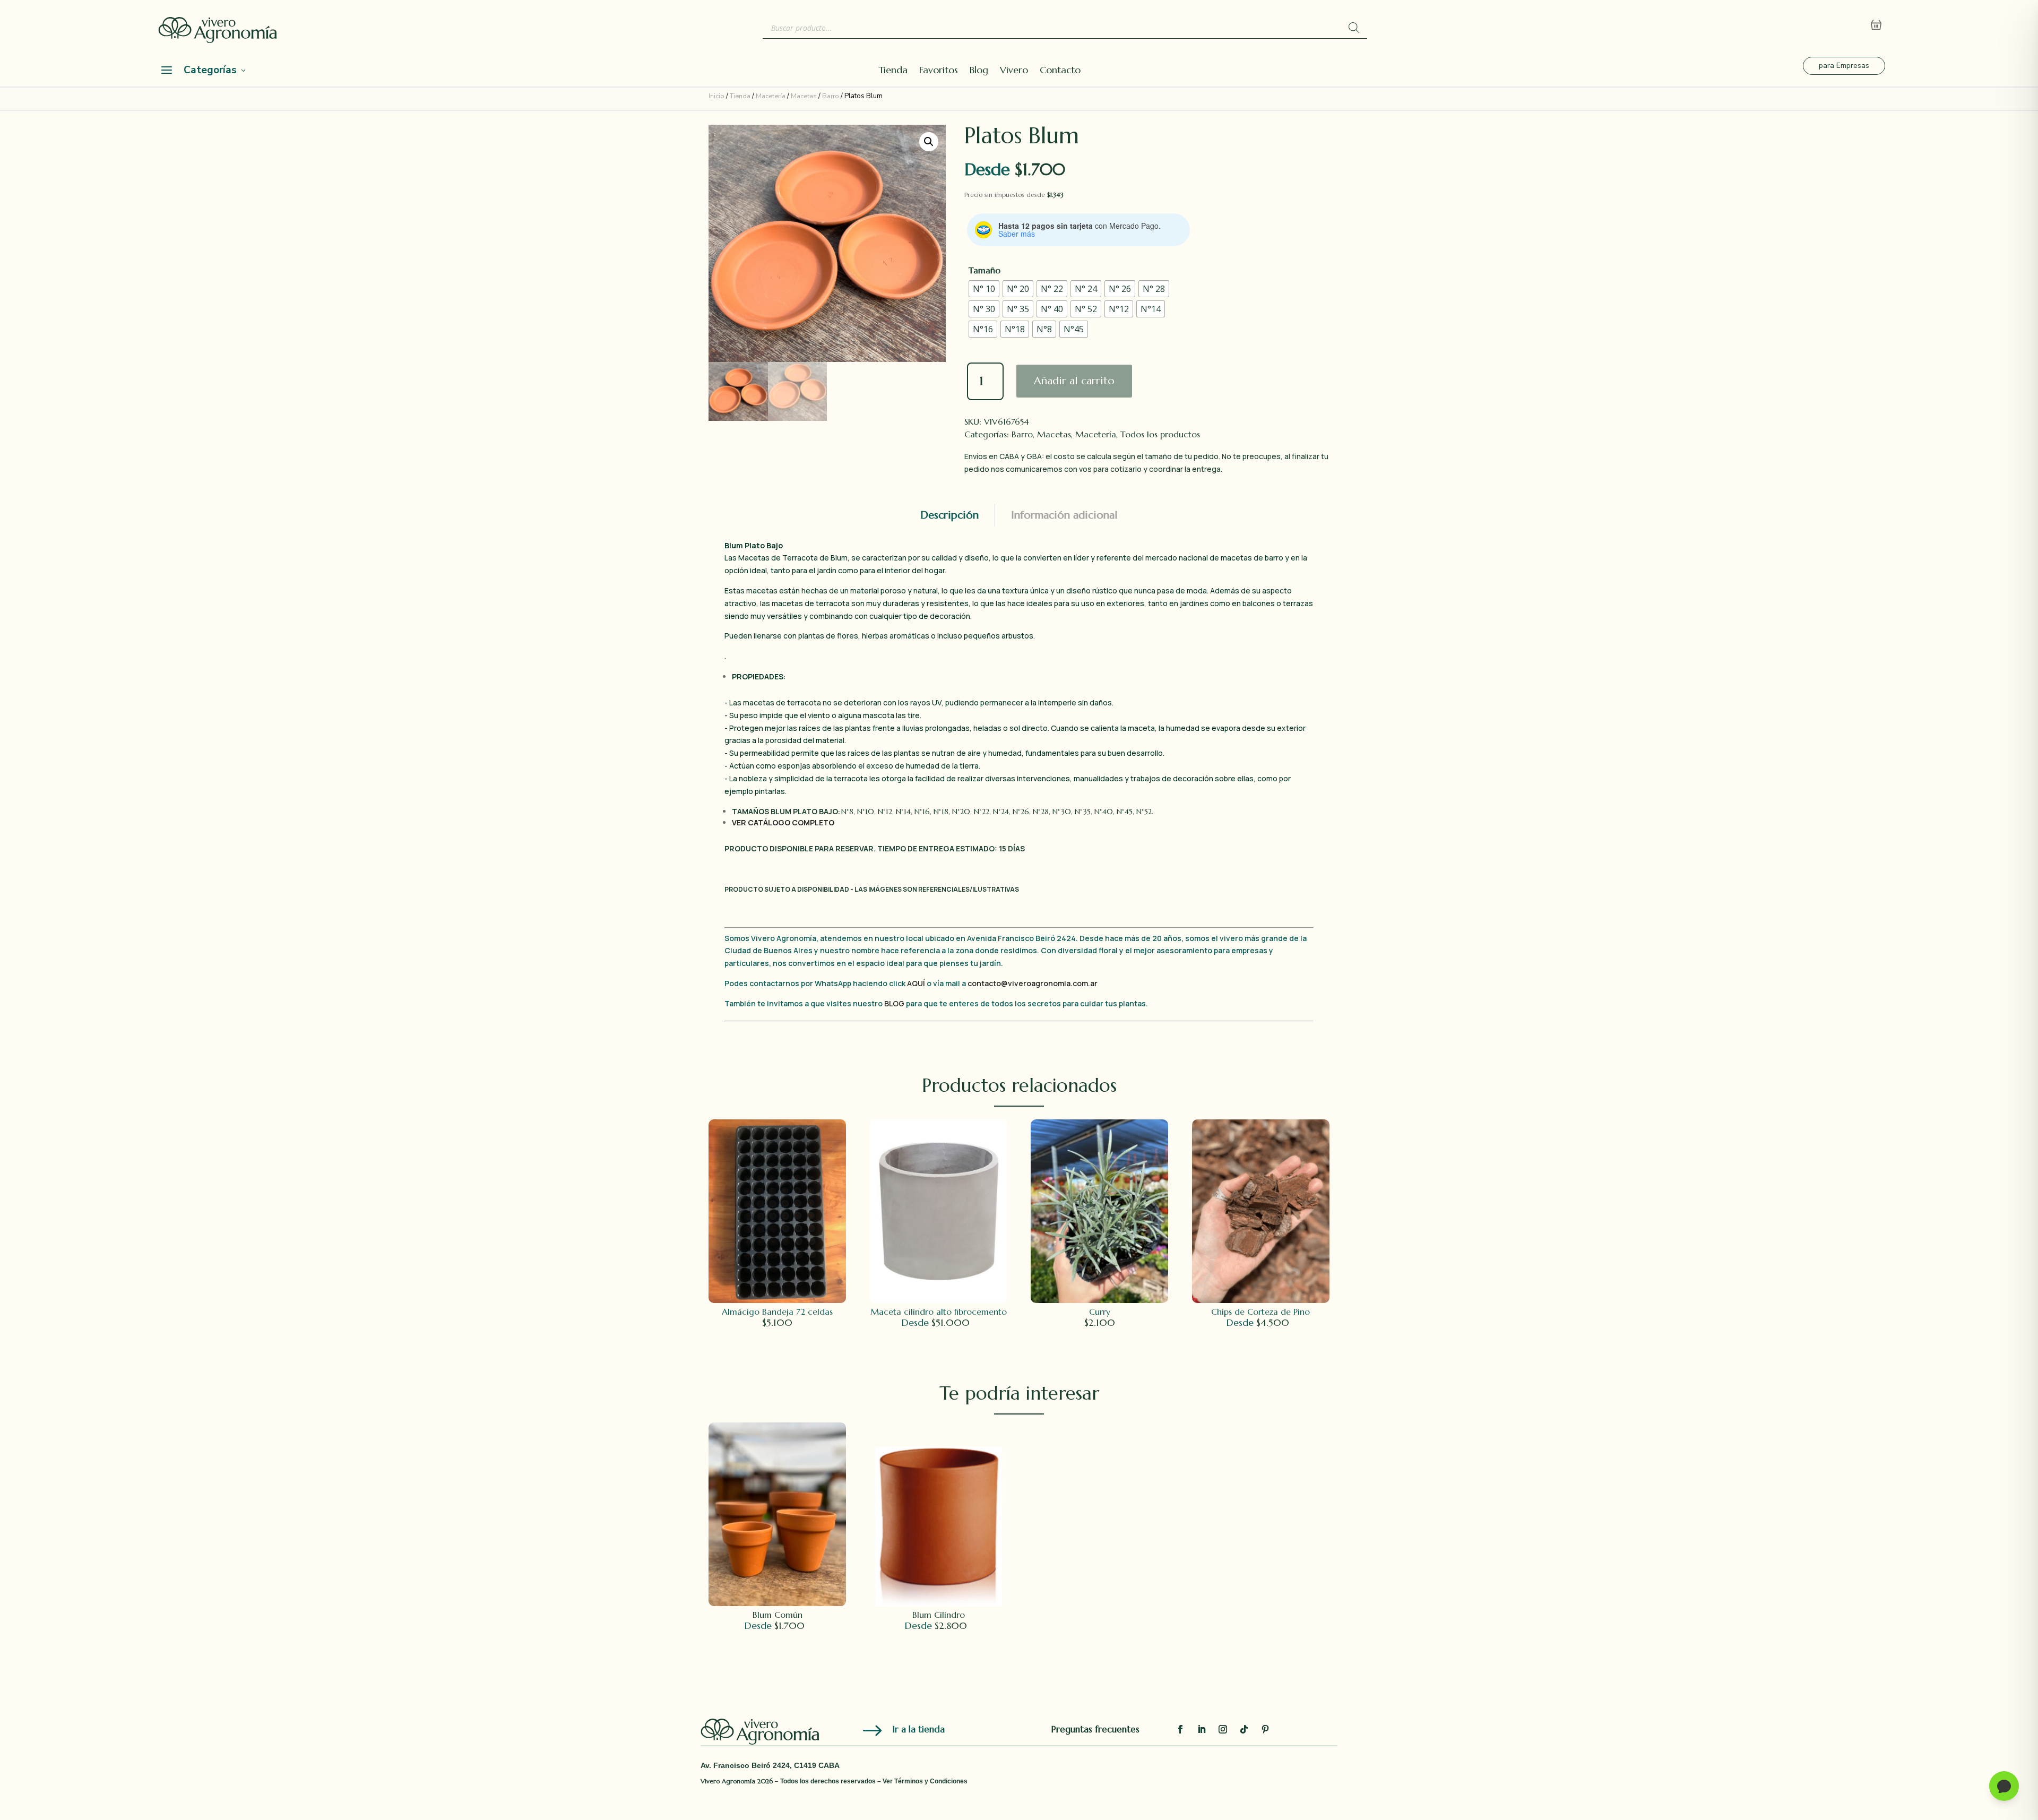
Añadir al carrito (1074, 381)
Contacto (1060, 71)
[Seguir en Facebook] (1180, 1729)
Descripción (949, 515)
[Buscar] (1354, 28)
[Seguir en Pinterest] (1265, 1729)
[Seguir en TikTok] (1244, 1729)
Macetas (804, 96)
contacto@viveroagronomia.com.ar (1033, 983)
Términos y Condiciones (931, 1781)
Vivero (1014, 71)
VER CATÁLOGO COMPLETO (783, 822)
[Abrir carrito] (1876, 25)
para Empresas (1844, 66)
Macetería (771, 96)
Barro (831, 96)
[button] (929, 142)
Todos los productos (1160, 434)
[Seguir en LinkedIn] (1202, 1729)
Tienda (893, 71)
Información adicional (1064, 515)
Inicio (716, 96)
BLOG (894, 1003)
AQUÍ (917, 983)
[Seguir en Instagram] (1223, 1729)
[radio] (984, 289)
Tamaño (985, 270)
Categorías (210, 70)
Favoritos (939, 71)
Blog (979, 71)
